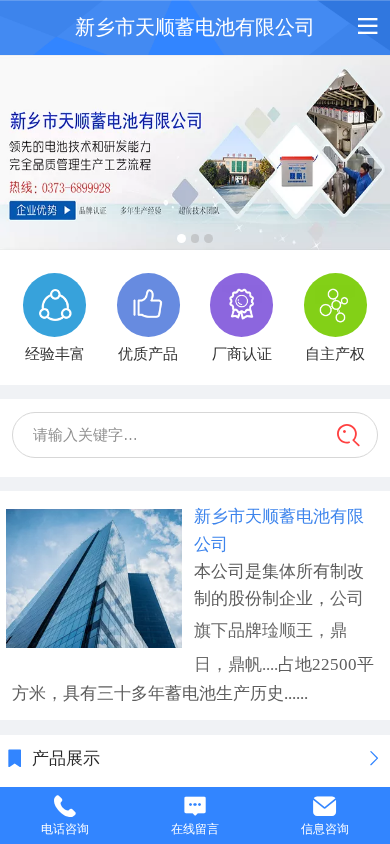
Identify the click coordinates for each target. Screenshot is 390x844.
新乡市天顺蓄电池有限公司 (195, 27)
